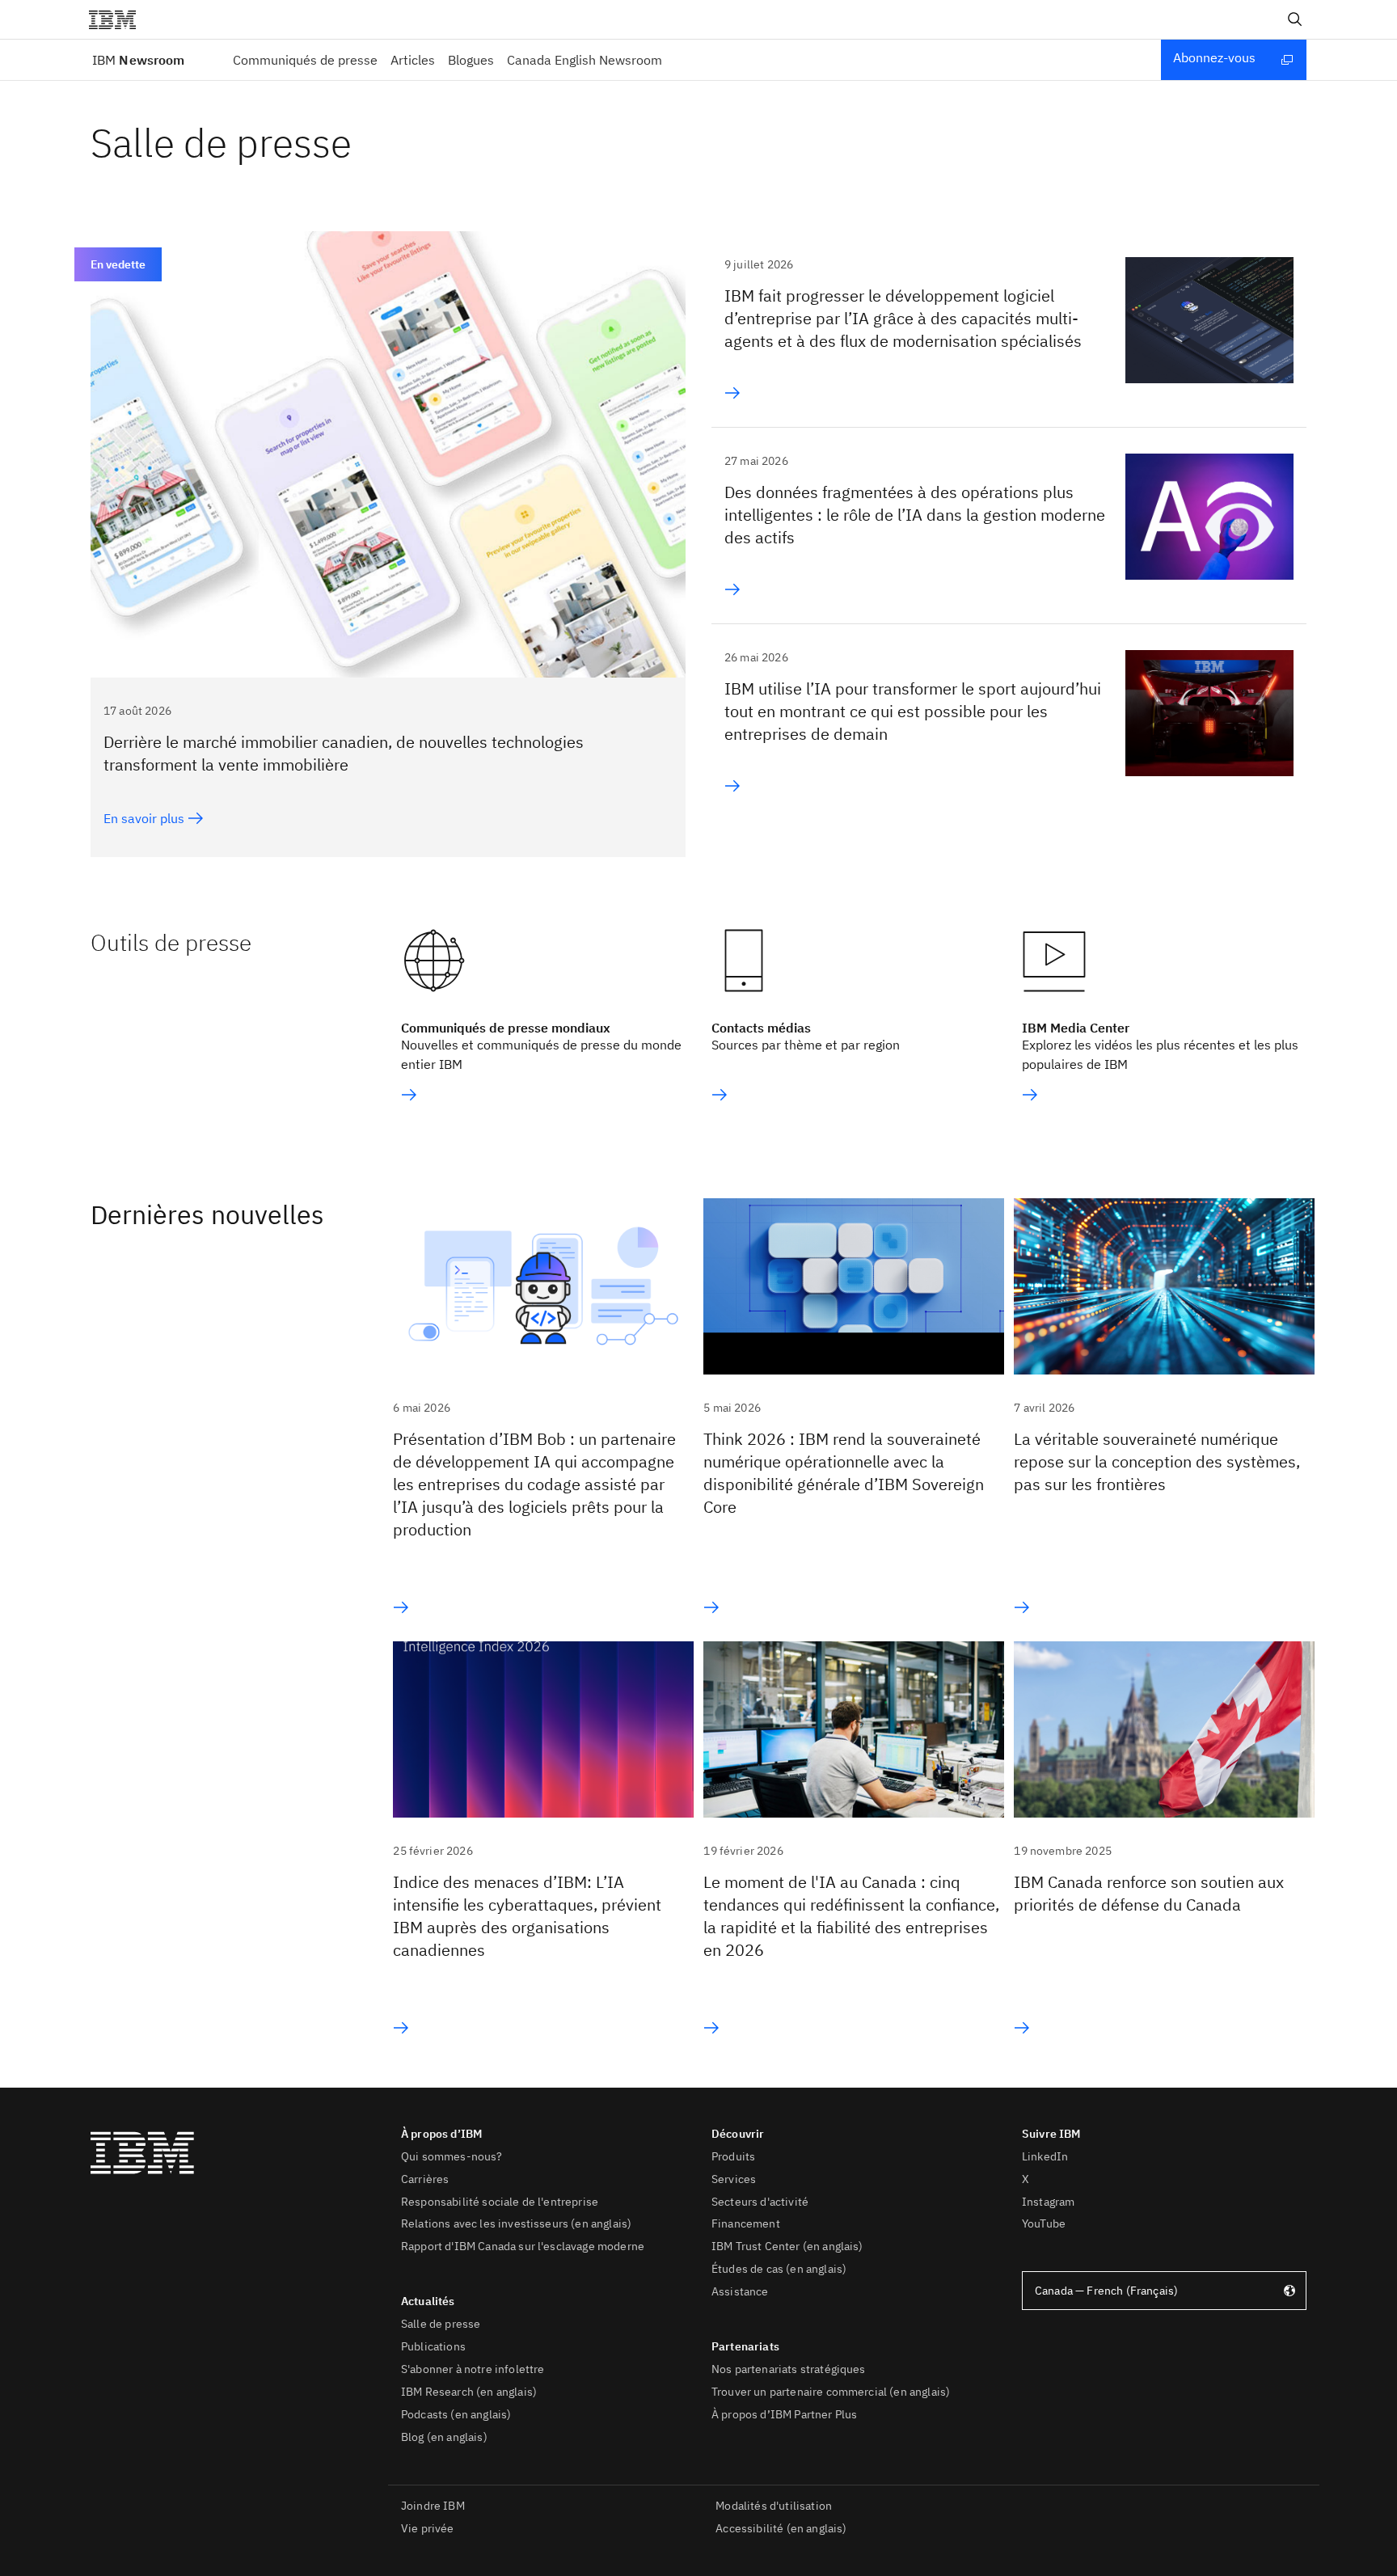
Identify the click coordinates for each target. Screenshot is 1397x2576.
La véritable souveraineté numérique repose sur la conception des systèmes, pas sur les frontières (1157, 1461)
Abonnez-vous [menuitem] (1214, 57)
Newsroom (138, 60)
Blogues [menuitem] (471, 60)
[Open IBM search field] (1295, 19)
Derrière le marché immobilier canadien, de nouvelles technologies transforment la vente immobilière (344, 753)
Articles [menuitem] (413, 60)
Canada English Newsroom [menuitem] (585, 60)
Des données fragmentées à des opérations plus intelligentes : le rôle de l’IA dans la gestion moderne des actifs (915, 515)
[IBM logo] (119, 19)
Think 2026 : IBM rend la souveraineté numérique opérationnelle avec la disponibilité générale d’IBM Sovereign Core (844, 1473)
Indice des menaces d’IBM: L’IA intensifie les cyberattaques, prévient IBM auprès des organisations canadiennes (527, 1916)
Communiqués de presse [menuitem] (305, 60)
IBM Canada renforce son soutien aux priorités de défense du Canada (1149, 1893)
